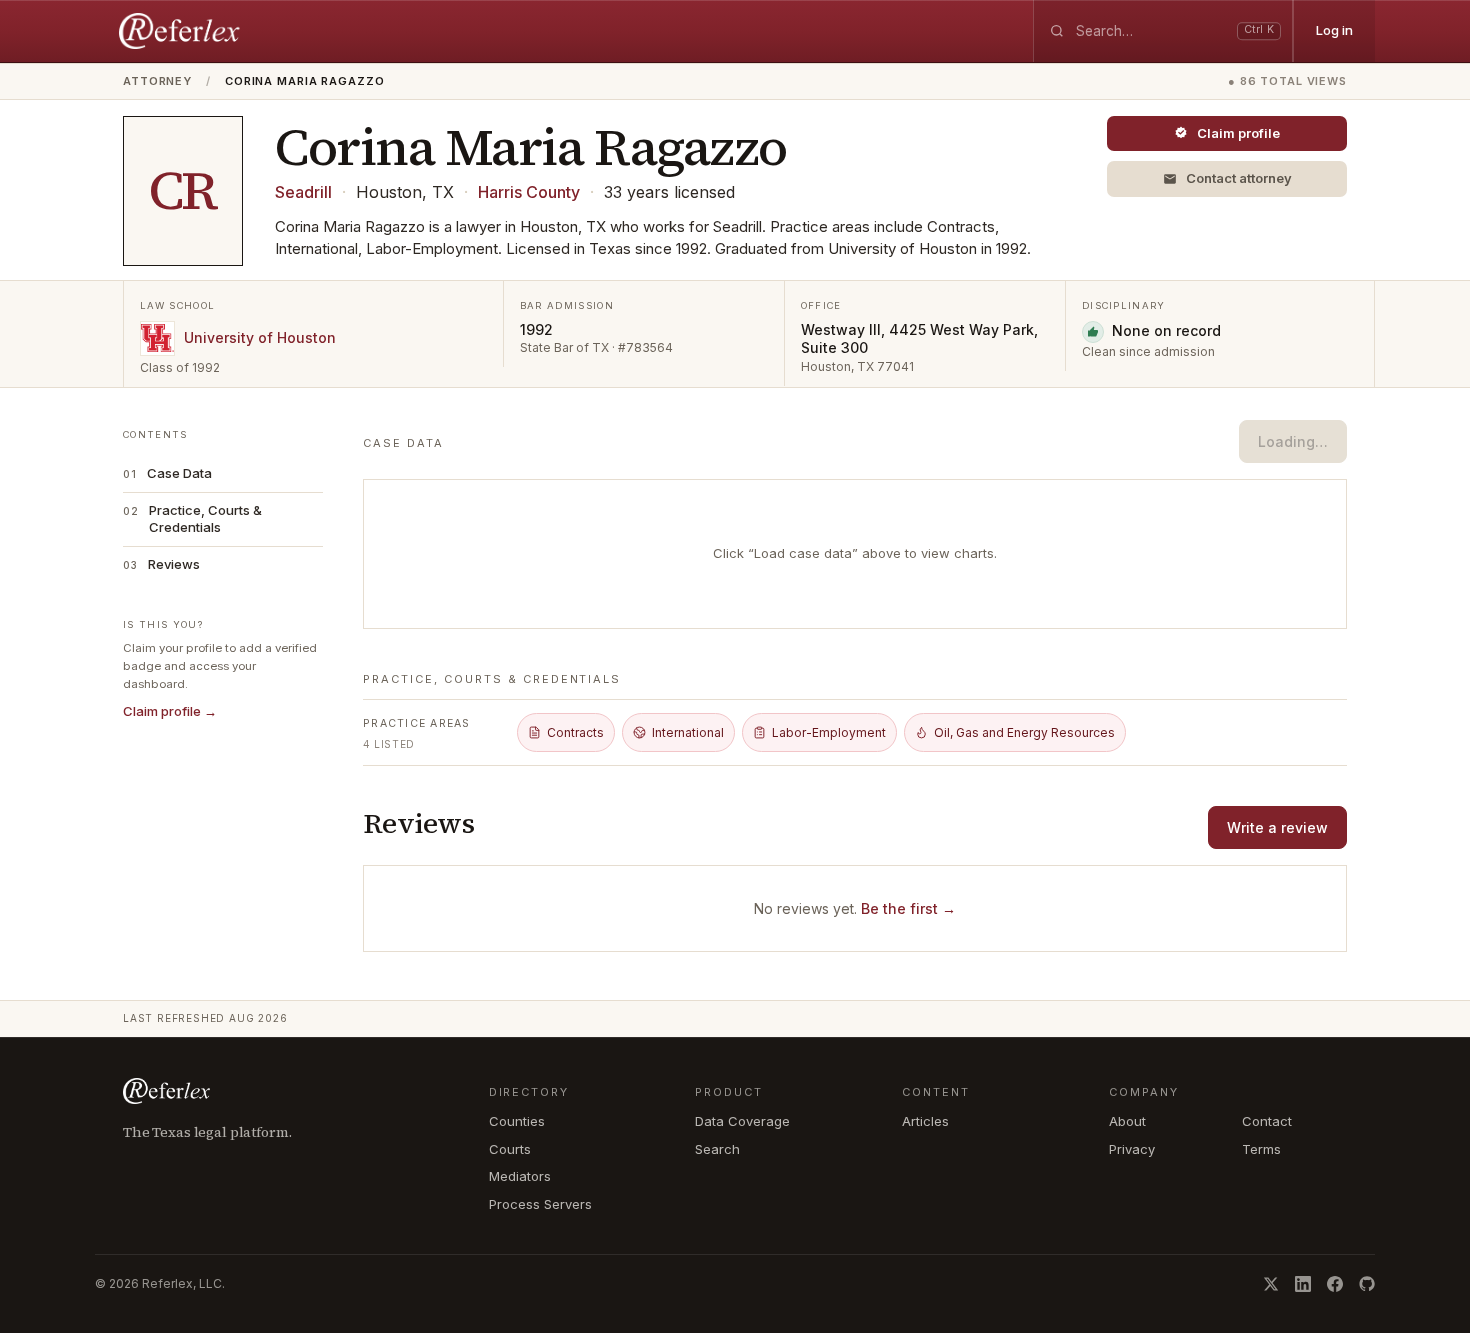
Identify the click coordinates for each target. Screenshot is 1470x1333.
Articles (925, 1121)
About (1127, 1121)
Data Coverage (742, 1121)
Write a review (1277, 827)
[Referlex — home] (182, 31)
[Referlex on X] (1271, 1284)
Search (717, 1149)
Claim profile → (170, 711)
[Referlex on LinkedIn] (1303, 1284)
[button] (1227, 179)
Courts (510, 1149)
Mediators (520, 1176)
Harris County (529, 192)
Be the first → (908, 908)
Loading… (1293, 441)
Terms (1261, 1149)
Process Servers (540, 1204)
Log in (1334, 30)
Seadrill (303, 192)
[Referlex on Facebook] (1335, 1284)
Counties (517, 1121)
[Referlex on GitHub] (1367, 1284)
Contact (1267, 1121)
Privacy (1132, 1149)
